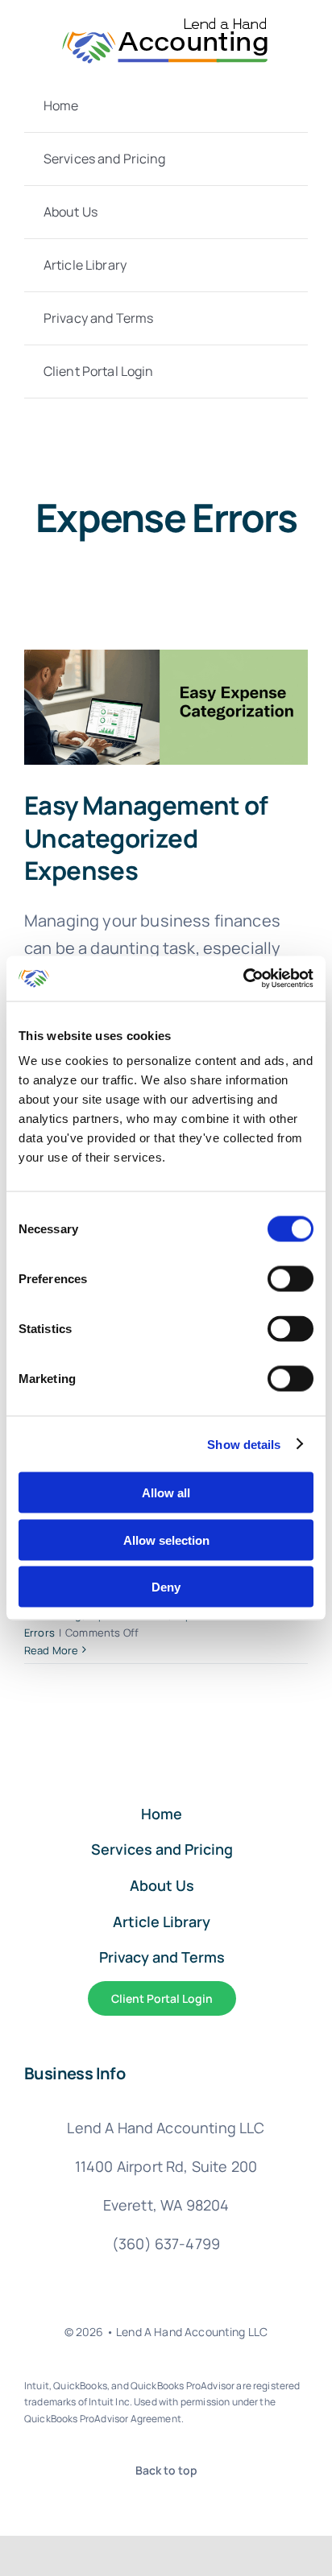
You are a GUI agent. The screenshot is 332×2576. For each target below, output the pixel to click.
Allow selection (166, 1540)
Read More (51, 1650)
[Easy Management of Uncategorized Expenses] (166, 707)
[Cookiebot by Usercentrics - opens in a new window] (243, 979)
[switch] (290, 1279)
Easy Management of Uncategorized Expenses (146, 838)
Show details (244, 1444)
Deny (166, 1587)
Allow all (166, 1493)
